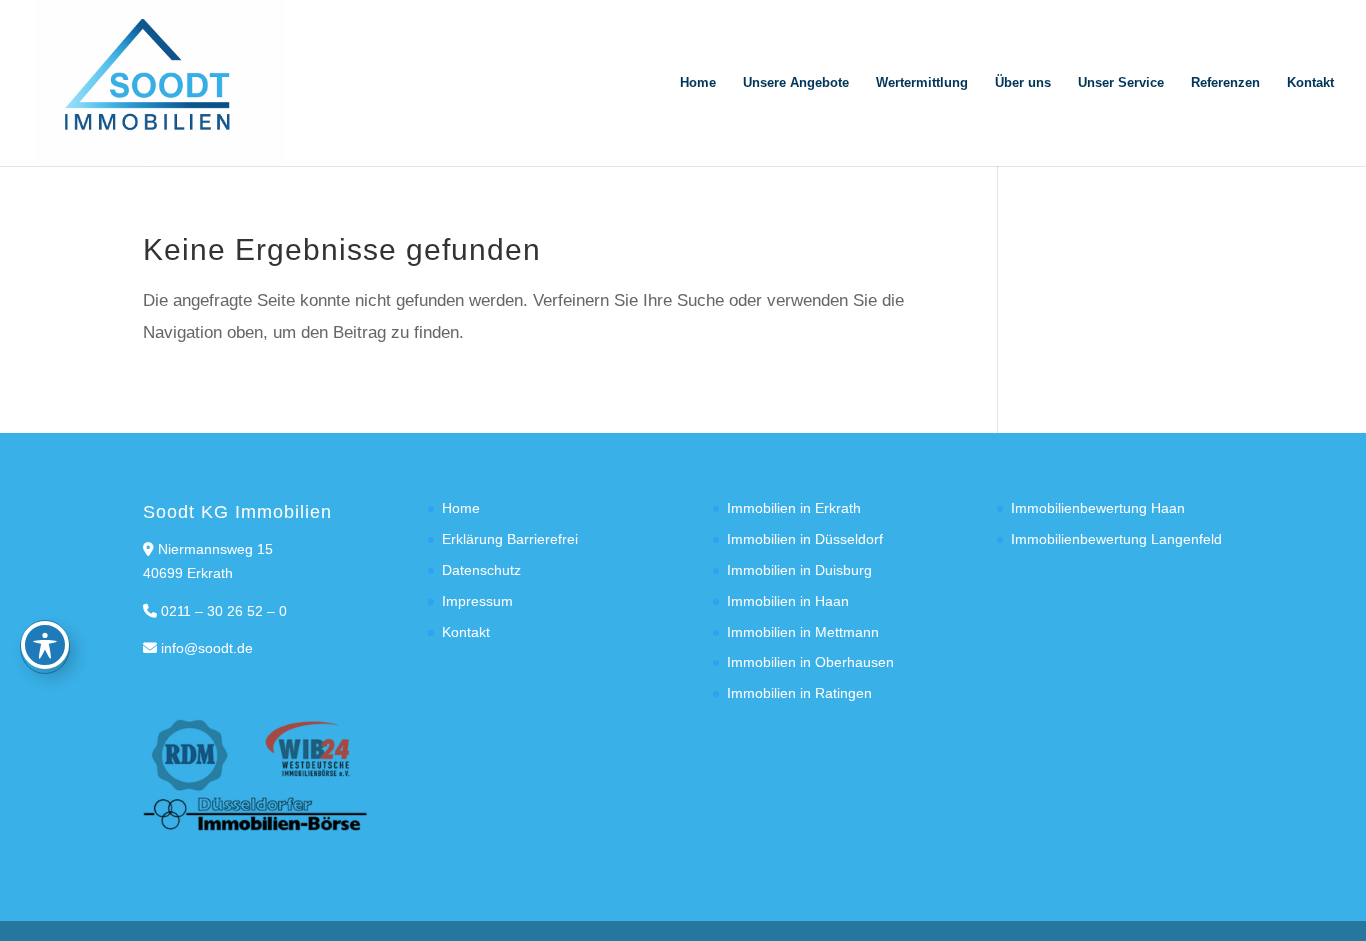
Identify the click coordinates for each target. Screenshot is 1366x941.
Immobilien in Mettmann (803, 632)
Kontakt (1310, 83)
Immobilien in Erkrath (794, 508)
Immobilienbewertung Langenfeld (1116, 539)
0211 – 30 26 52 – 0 (224, 611)
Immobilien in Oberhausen (810, 662)
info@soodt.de (207, 648)
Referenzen (1225, 83)
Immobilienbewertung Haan (1098, 508)
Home (698, 83)
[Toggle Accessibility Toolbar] (45, 645)
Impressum (477, 601)
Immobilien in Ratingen (799, 693)
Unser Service (1121, 83)
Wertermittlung (922, 83)
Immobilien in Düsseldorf (805, 539)
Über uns (1023, 83)
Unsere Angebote (796, 83)
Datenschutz (481, 570)
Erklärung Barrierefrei (510, 539)
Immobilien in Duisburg (799, 570)
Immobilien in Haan (788, 601)
